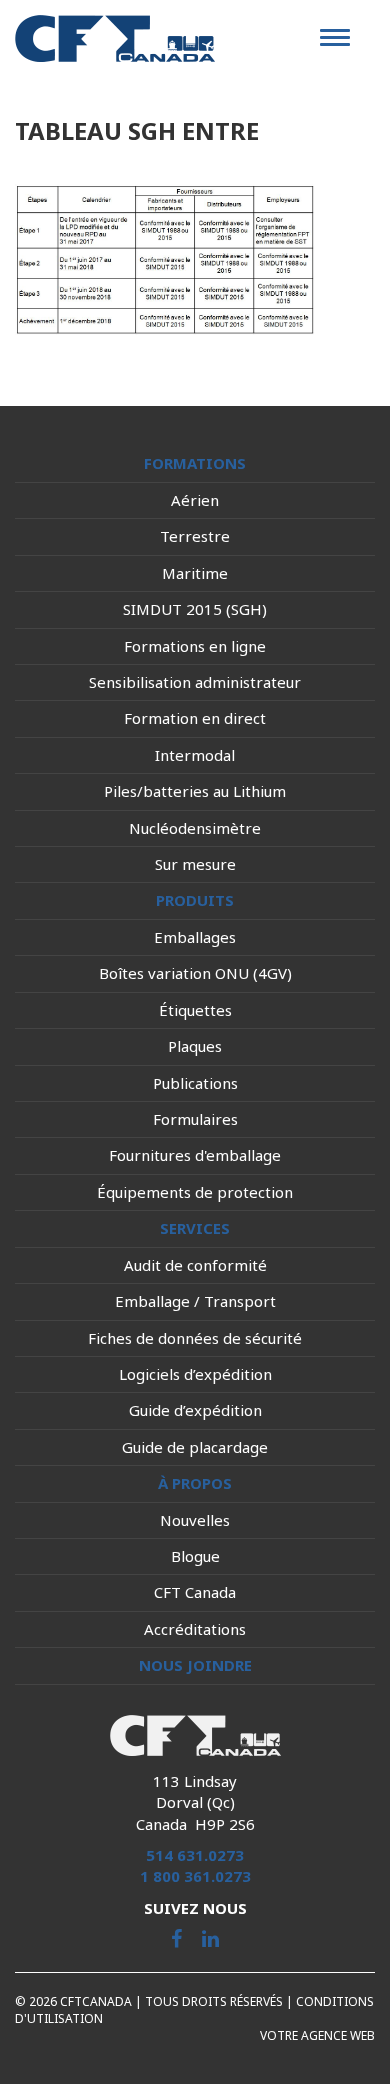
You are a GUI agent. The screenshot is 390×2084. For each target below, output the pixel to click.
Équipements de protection (195, 1192)
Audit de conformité (195, 1265)
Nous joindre (195, 1665)
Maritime (195, 573)
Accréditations (195, 1629)
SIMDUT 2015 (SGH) (195, 609)
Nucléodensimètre (195, 828)
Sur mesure (195, 864)
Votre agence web (317, 2035)
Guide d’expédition (195, 1410)
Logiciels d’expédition (195, 1374)
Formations (195, 463)
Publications (195, 1083)
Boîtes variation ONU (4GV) (195, 973)
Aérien (195, 500)
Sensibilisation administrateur (195, 682)
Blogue (195, 1556)
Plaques (195, 1046)
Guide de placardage (195, 1447)
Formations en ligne (195, 646)
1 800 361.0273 (195, 1876)
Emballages (195, 937)
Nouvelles (195, 1520)
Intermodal (195, 755)
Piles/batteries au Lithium (195, 791)
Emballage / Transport (195, 1301)
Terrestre (195, 536)
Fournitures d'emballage (195, 1155)
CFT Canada (195, 1592)
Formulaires (195, 1119)
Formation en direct (195, 718)
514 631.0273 (195, 1855)
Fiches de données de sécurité (195, 1338)
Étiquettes (195, 1010)
